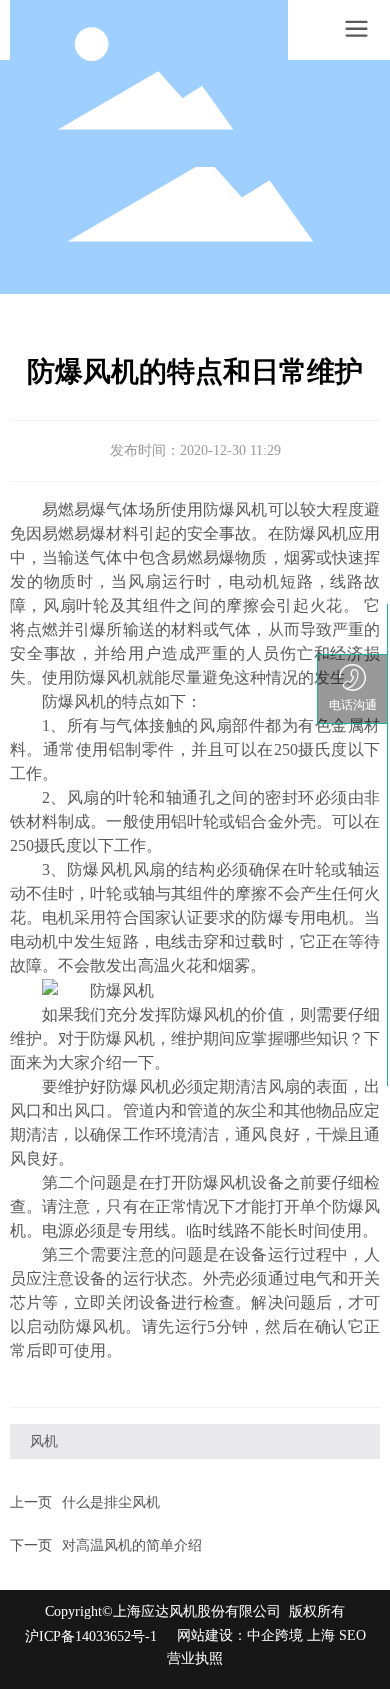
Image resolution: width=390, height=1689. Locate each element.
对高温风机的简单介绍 (132, 1545)
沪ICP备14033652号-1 (91, 1636)
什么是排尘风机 (111, 1502)
